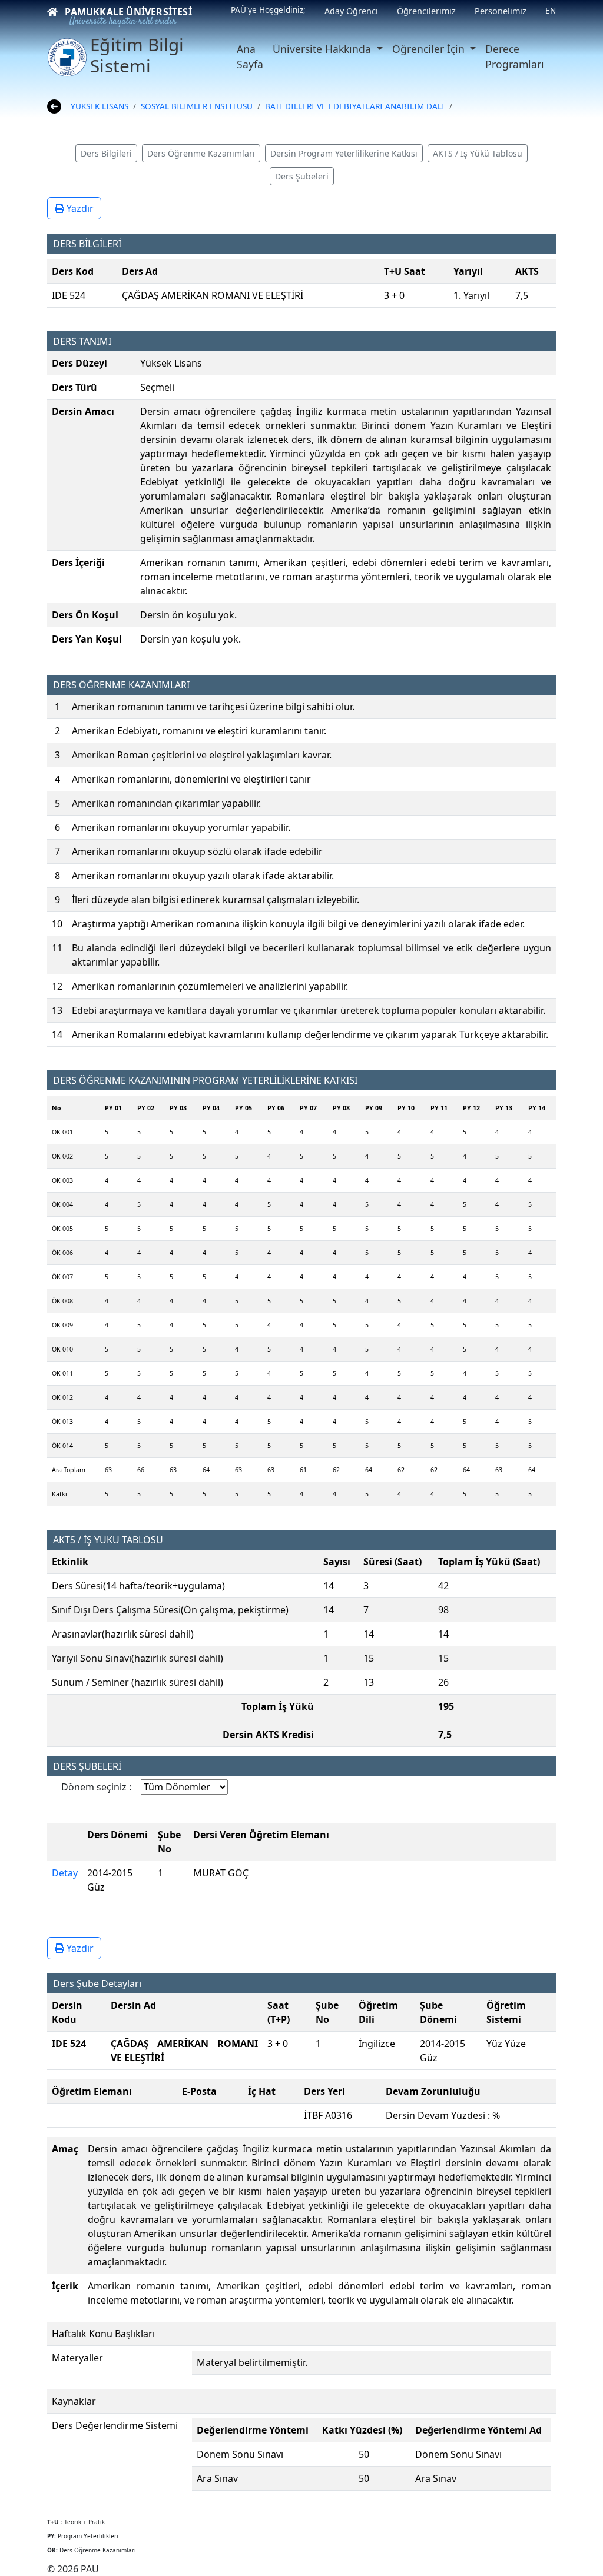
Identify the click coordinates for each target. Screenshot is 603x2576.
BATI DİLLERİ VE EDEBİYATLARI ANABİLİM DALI (355, 106)
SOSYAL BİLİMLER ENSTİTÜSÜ (197, 106)
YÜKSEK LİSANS (100, 106)
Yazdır (79, 208)
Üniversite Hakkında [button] (323, 49)
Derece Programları (515, 56)
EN (551, 10)
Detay (65, 1873)
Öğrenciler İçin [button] (430, 49)
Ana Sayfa (250, 56)
